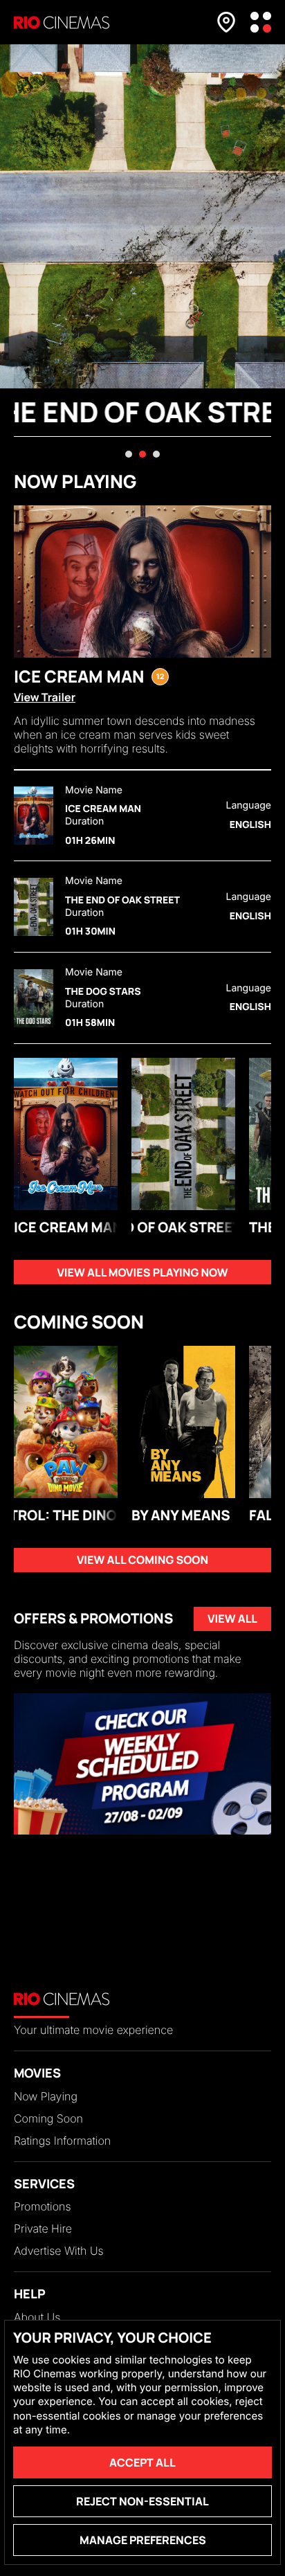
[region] (142, 1764)
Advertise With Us (59, 2251)
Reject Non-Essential (142, 2501)
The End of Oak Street (123, 901)
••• (261, 22)
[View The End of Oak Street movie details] (34, 907)
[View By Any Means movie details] (183, 1422)
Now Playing (46, 2096)
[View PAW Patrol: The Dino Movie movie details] (66, 1422)
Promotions (42, 2206)
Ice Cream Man (103, 809)
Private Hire (43, 2228)
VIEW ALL (232, 1619)
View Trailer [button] (45, 697)
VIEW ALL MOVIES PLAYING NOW (142, 1272)
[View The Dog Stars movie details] (34, 998)
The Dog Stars (103, 992)
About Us (37, 2317)
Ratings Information (62, 2141)
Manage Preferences (143, 2540)
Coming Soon (48, 2118)
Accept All (142, 2462)
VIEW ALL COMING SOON (142, 1560)
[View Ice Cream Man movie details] (34, 816)
